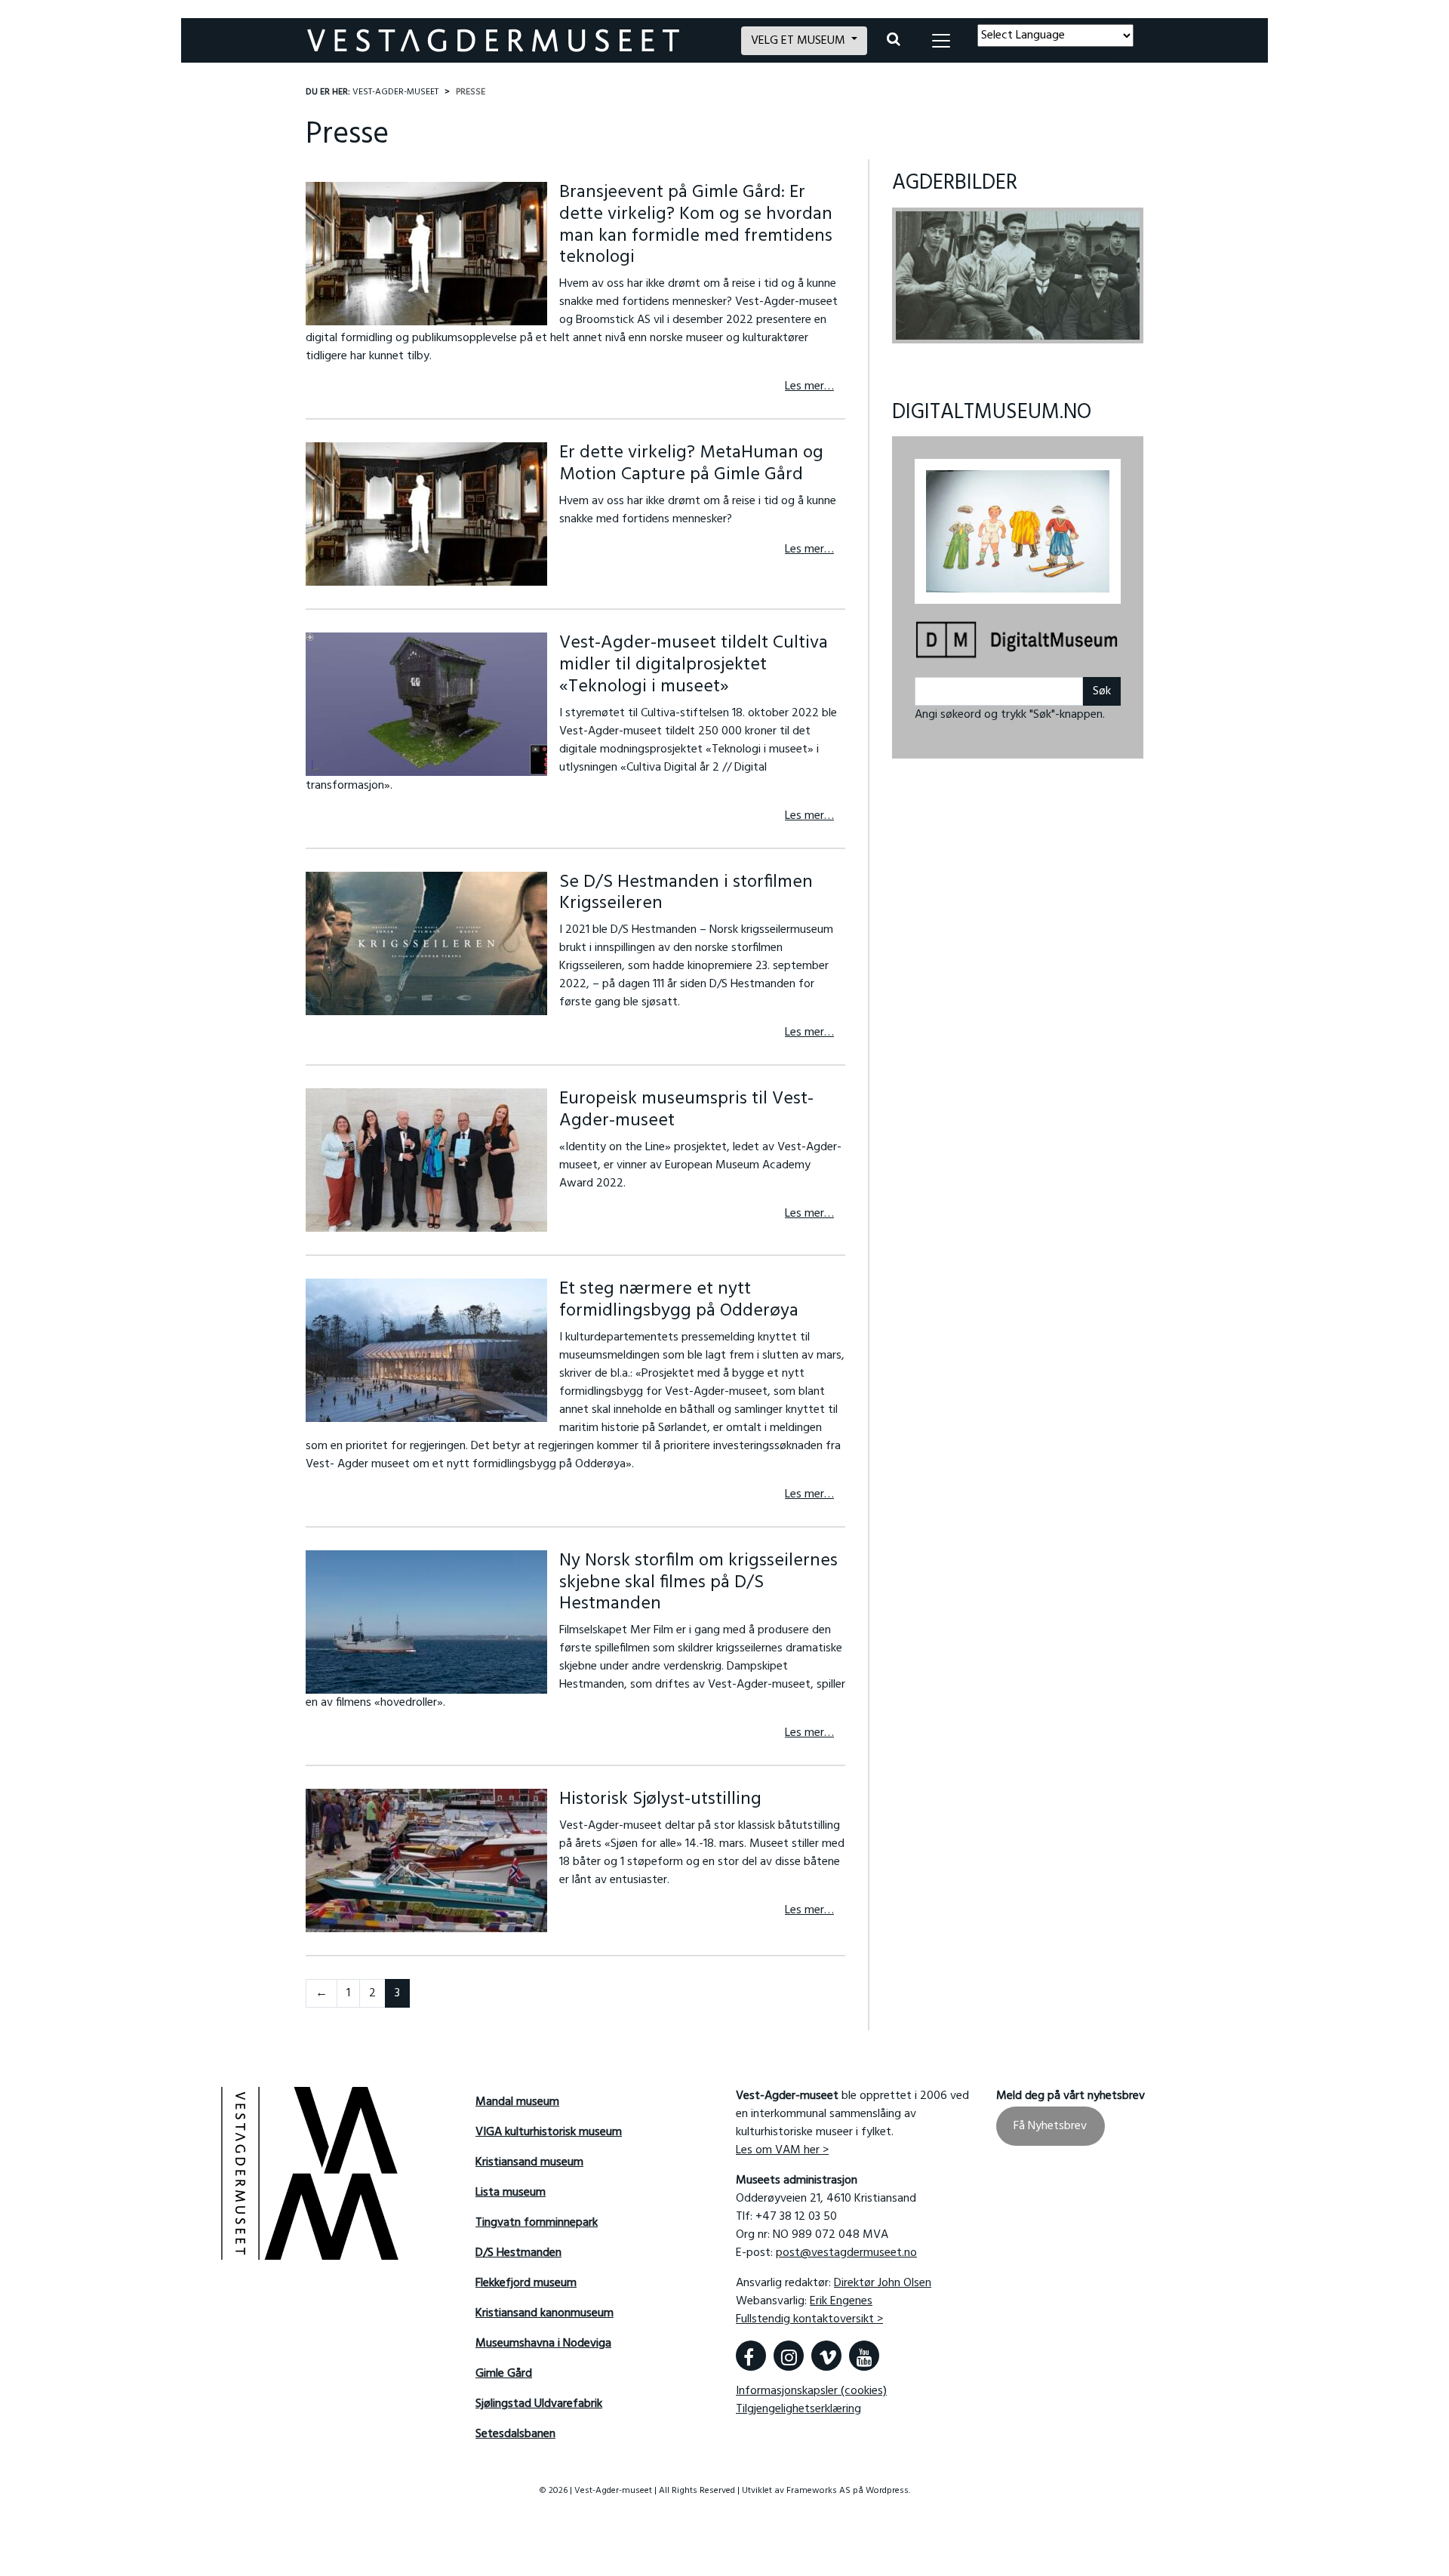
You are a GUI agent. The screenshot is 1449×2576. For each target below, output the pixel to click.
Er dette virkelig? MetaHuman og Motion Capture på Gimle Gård (691, 464)
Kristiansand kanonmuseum (545, 2313)
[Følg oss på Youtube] (864, 2356)
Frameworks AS (818, 2491)
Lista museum (511, 2193)
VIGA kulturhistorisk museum (549, 2132)
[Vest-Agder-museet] (515, 40)
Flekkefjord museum (526, 2283)
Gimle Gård (504, 2374)
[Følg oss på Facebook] (751, 2356)
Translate (1088, 56)
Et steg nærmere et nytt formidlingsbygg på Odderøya (679, 1300)
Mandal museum (517, 2102)
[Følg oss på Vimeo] (826, 2356)
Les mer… (809, 386)
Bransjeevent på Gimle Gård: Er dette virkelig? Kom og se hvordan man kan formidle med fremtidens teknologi (696, 225)
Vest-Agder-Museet (395, 92)
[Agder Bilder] (1018, 275)
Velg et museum (800, 41)
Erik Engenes (841, 2301)
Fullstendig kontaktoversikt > (809, 2319)
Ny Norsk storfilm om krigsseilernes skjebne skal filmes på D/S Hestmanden (698, 1583)
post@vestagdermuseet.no (846, 2253)
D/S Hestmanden (518, 2253)
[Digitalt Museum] (1018, 641)
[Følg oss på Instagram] (789, 2356)
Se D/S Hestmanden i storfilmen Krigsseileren (686, 893)
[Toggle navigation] (941, 41)
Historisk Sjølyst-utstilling (660, 1799)
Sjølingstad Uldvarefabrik (539, 2404)
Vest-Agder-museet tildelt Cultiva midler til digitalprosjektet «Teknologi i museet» (694, 665)
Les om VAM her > (782, 2150)
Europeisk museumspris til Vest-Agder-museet (686, 1110)
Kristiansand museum (529, 2162)
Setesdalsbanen (515, 2434)
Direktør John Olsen (883, 2283)
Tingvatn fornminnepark (537, 2223)
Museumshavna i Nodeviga (543, 2344)
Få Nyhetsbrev (1050, 2126)
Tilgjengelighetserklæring (798, 2409)
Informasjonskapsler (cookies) (811, 2391)
